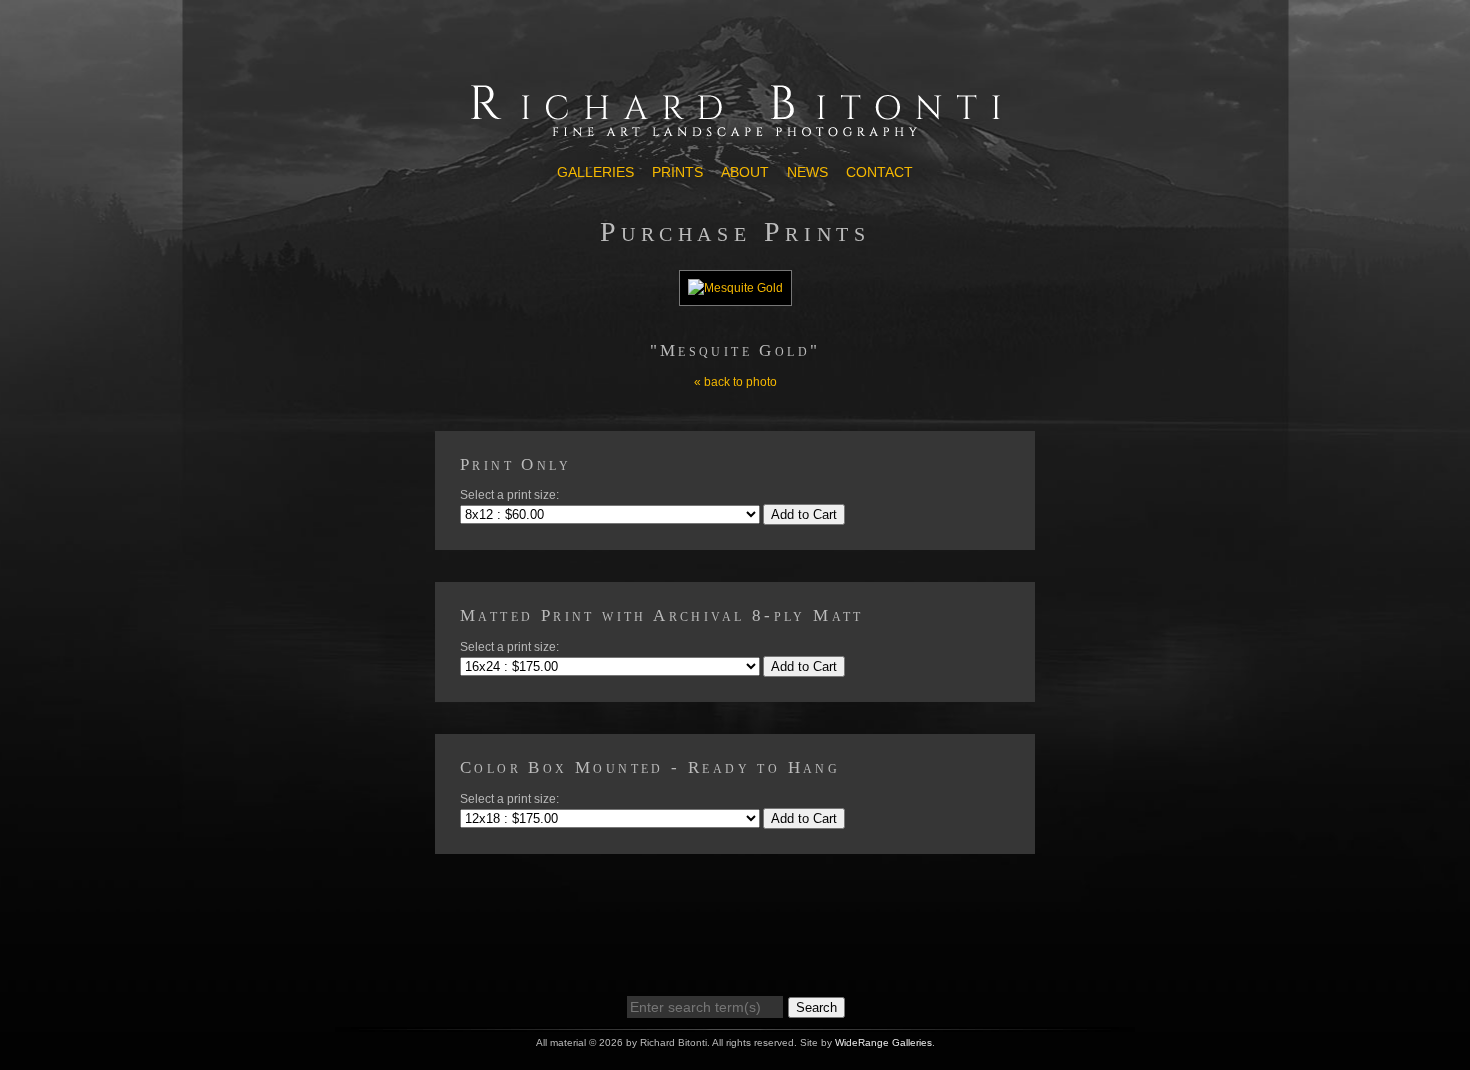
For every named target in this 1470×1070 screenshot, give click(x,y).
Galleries (595, 172)
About (745, 172)
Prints (677, 172)
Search (816, 1007)
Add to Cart (804, 514)
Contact (879, 172)
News (807, 172)
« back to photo (735, 382)
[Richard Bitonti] (735, 137)
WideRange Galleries (883, 1042)
